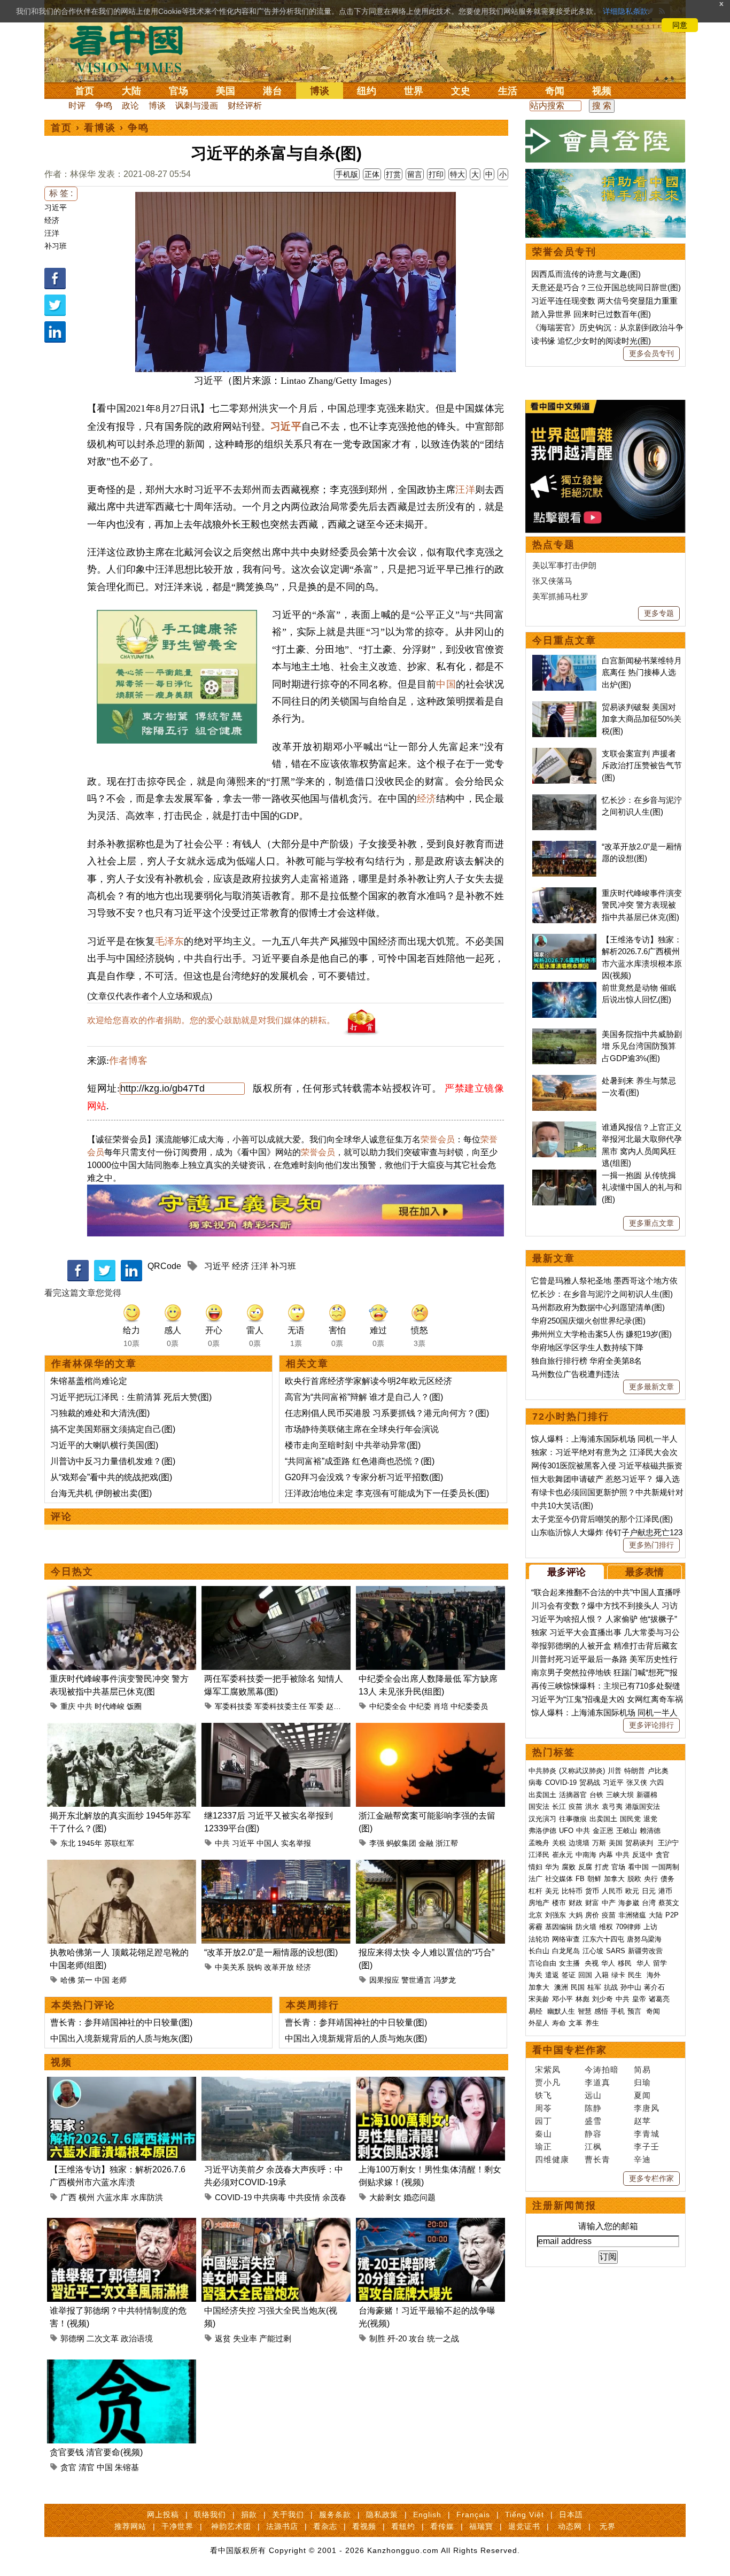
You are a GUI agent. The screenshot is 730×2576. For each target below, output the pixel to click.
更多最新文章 (651, 1387)
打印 (436, 174)
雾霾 (535, 1927)
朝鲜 (594, 1879)
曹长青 (597, 2159)
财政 (576, 1903)
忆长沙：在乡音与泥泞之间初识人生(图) (602, 1294)
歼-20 (397, 2338)
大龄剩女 (385, 2197)
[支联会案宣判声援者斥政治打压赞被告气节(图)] (564, 753)
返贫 (223, 2338)
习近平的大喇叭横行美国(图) (104, 1445)
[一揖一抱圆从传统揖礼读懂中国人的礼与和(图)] (564, 1175)
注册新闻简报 (564, 2206)
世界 (414, 91)
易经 (537, 2011)
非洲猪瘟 (632, 1915)
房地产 (539, 1903)
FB (580, 1879)
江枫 (593, 2146)
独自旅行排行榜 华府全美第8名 (587, 1361)
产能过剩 (275, 2338)
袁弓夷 (612, 1807)
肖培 (441, 1706)
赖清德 (650, 1831)
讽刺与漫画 (197, 106)
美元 (552, 1891)
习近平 (56, 207)
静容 (593, 2134)
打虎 (602, 1867)
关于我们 (288, 2515)
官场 (178, 91)
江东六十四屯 (603, 1939)
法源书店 (282, 2526)
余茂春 (334, 2197)
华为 (552, 1867)
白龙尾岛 (566, 1951)
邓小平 (562, 1999)
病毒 (535, 1782)
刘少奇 (603, 1999)
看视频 (364, 2526)
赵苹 (642, 2121)
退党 (650, 1819)
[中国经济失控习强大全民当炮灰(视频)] (276, 2224)
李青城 (647, 2134)
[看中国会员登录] (605, 141)
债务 (667, 1879)
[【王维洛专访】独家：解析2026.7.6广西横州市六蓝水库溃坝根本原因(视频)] (122, 2083)
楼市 (559, 1903)
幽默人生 (561, 2011)
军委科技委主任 (281, 1706)
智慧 (585, 2011)
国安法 (539, 1807)
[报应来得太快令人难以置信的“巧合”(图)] (430, 1866)
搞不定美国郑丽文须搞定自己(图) (113, 1429)
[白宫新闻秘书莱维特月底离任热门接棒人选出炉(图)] (564, 660)
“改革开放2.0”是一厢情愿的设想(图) (271, 1952)
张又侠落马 (552, 581)
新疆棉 (647, 1795)
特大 (457, 174)
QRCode (164, 1266)
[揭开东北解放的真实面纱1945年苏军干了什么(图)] (122, 1729)
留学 (660, 1963)
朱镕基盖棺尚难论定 (89, 1381)
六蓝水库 (113, 2197)
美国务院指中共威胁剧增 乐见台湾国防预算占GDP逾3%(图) (642, 1046)
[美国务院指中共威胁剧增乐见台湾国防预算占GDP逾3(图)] (564, 1034)
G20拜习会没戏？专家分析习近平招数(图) (364, 1477)
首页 (84, 91)
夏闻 (642, 2095)
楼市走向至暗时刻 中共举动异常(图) (353, 1445)
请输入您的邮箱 (608, 2226)
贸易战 (590, 1782)
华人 (608, 1963)
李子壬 (647, 2146)
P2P (672, 1915)
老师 (119, 1980)
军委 (316, 1706)
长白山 (539, 1951)
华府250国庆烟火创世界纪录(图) (588, 1321)
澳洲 (561, 1987)
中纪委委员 (469, 1706)
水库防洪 (147, 2197)
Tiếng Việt (525, 2515)
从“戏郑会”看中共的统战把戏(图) (111, 1477)
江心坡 (593, 1951)
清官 (87, 2467)
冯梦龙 (445, 1980)
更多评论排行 (651, 1725)
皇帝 (639, 1999)
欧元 (632, 1891)
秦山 (543, 2134)
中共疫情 (304, 2197)
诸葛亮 (659, 1999)
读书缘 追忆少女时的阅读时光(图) (591, 341)
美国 (226, 91)
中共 (85, 1706)
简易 (642, 2070)
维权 (606, 1927)
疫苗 (576, 1807)
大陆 (131, 91)
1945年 (90, 1843)
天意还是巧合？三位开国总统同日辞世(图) (606, 287)
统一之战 (443, 2338)
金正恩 (603, 1831)
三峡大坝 (620, 1795)
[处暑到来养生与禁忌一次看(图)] (564, 1081)
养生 (592, 2023)
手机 (618, 2011)
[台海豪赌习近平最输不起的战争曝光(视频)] (430, 2224)
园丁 (543, 2121)
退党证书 (524, 2526)
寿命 (559, 2023)
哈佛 (68, 1980)
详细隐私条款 (625, 11)
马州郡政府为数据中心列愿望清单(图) (598, 1307)
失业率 (245, 2338)
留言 (415, 174)
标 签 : (61, 193)
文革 (576, 2023)
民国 (578, 1987)
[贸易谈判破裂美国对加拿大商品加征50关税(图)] (564, 707)
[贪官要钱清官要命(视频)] (122, 2366)
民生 (636, 1975)
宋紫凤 (548, 2070)
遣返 (552, 1975)
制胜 (377, 2338)
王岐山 (627, 1831)
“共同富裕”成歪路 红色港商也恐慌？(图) (360, 1461)
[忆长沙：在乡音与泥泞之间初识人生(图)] (564, 800)
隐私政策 (382, 2515)
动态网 (570, 2526)
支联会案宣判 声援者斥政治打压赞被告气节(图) (642, 765)
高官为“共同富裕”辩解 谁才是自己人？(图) (364, 1397)
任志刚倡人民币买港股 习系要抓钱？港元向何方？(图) (387, 1413)
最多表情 (644, 1572)
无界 (608, 2526)
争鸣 (104, 106)
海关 (535, 1975)
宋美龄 (539, 1999)
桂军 (594, 1987)
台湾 (649, 1903)
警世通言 (416, 1980)
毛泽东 (169, 941)
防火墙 (586, 1927)
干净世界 (177, 2526)
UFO (566, 1831)
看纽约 (403, 2526)
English (427, 2515)
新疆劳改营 (645, 1951)
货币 (592, 1891)
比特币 (572, 1891)
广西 (68, 2197)
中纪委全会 (388, 1706)
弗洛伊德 (542, 1831)
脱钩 (254, 1967)
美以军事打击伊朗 (564, 565)
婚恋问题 (420, 2197)
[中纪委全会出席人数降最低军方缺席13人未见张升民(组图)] (430, 1592)
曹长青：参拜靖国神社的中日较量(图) (121, 2022)
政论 (130, 106)
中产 (609, 1903)
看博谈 (100, 128)
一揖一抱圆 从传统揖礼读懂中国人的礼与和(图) (642, 1187)
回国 (585, 1975)
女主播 (570, 1963)
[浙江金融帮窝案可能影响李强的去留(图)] (430, 1729)
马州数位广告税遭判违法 (575, 1374)
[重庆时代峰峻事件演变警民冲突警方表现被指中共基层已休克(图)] (122, 1592)
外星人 (539, 2023)
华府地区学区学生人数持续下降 (587, 1347)
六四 (657, 1782)
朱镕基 (127, 2467)
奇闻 (555, 91)
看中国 (133, 48)
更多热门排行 (651, 1545)
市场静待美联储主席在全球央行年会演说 (362, 1429)
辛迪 (642, 2159)
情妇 (535, 1867)
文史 (461, 91)
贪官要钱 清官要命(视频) (96, 2452)
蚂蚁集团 (401, 1843)
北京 (535, 1915)
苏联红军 (119, 1843)
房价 (592, 1915)
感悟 (601, 2011)
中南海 (586, 1855)
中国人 (268, 1843)
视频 (602, 91)
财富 (592, 1903)
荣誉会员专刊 (564, 252)
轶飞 (543, 2095)
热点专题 (554, 545)
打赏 (393, 174)
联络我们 (210, 2515)
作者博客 (128, 1061)
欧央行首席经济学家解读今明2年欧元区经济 (368, 1381)
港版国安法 (643, 1807)
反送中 (643, 1855)
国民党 (630, 1819)
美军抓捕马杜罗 (560, 596)
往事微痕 (573, 1819)
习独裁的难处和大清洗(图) (100, 1413)
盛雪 (593, 2121)
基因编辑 (559, 1927)
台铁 (596, 1795)
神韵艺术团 (231, 2526)
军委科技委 (234, 1706)
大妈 (576, 1915)
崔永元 (562, 1855)
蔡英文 (669, 1903)
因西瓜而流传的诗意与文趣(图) (586, 274)
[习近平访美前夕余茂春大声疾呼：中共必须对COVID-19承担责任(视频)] (276, 2083)
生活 (508, 91)
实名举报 (296, 1843)
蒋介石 (655, 1987)
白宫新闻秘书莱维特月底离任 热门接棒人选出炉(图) (642, 672)
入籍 (602, 1975)
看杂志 (325, 2526)
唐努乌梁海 (644, 1939)
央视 (592, 1963)
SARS (616, 1951)
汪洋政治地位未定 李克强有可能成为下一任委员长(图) (387, 1493)
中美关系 (230, 1967)
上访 (650, 1927)
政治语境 (137, 2338)
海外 (655, 1975)
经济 (52, 220)
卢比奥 (658, 1771)
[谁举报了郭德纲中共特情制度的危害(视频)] (122, 2224)
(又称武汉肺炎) (582, 1771)
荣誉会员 (438, 1139)
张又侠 (637, 1782)
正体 (372, 174)
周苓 (543, 2108)
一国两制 (665, 1867)
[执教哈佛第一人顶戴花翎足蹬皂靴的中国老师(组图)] (122, 1866)
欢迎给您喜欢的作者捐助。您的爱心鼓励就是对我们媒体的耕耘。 (211, 1020)
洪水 (592, 1807)
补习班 (56, 246)
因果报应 (384, 1980)
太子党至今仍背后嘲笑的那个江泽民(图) (602, 1519)
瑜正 (543, 2146)
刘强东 (556, 1915)
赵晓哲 (337, 1706)
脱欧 (634, 1879)
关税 (559, 1843)
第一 (85, 1980)
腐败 (569, 1867)
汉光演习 (542, 1819)
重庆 (68, 1706)
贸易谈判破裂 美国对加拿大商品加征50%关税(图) (642, 719)
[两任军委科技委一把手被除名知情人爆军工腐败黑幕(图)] (276, 1592)
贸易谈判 (640, 1843)
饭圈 (134, 1706)
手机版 (347, 174)
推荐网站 (130, 2526)
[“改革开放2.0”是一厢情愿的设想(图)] (276, 1866)
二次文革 (103, 2338)
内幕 (606, 1855)
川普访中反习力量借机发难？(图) (113, 1461)
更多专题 (659, 613)
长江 (559, 1807)
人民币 (612, 1891)
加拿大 (614, 1879)
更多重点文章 (651, 1223)
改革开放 (279, 1967)
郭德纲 (72, 2338)
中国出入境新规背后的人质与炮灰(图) (121, 2039)
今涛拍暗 (602, 2070)
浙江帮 (447, 1843)
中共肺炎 (542, 1771)
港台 (273, 91)
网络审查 (566, 1939)
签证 (569, 1975)
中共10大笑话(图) (562, 1506)
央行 (651, 1879)
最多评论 (566, 1572)
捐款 (249, 2515)
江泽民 (539, 1855)
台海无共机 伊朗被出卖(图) (101, 1493)
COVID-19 (233, 2197)
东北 (68, 1843)
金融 (426, 1843)
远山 (593, 2095)
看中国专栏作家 (570, 2050)
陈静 (593, 2108)
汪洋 (52, 233)
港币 (665, 1891)
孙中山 (631, 1987)
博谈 (320, 91)
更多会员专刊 (651, 353)
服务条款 (335, 2515)
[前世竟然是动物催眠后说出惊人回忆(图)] (564, 988)
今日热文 (72, 1572)
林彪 (583, 1999)
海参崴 (629, 1903)
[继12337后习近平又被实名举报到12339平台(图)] (276, 1729)
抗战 (611, 1987)
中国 (446, 684)
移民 (625, 1963)
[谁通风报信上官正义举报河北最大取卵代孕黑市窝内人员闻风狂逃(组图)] (564, 1127)
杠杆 (535, 1891)
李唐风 (647, 2108)
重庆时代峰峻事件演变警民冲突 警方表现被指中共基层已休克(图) (642, 905)
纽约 (367, 91)
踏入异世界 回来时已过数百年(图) (591, 314)
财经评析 (245, 106)
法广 (535, 1879)
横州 (87, 2197)
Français (473, 2515)
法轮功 (539, 1939)
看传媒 (442, 2526)
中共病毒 (270, 2197)
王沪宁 (668, 1843)
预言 (635, 2011)
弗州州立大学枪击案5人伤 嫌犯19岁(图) (601, 1334)
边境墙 (579, 1843)
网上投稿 (163, 2515)
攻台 (417, 2338)
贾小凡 (548, 2082)
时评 (77, 106)
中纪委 (420, 1706)
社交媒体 (559, 1879)
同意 (680, 25)
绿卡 (618, 1975)
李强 (377, 1843)
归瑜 (642, 2082)
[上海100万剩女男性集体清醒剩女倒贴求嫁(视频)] (430, 2083)
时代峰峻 (110, 1706)
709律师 (628, 1927)
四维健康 (552, 2159)
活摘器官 (573, 1795)
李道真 (597, 2082)
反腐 (585, 1867)
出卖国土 (542, 1795)
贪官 (68, 2467)
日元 (649, 1891)
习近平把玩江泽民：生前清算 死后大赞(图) (131, 1397)
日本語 (571, 2515)
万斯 (599, 1843)
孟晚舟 (539, 1843)
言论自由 (542, 1963)
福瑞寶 (481, 2526)
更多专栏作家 (651, 2178)
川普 (615, 1771)
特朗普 (635, 1771)
